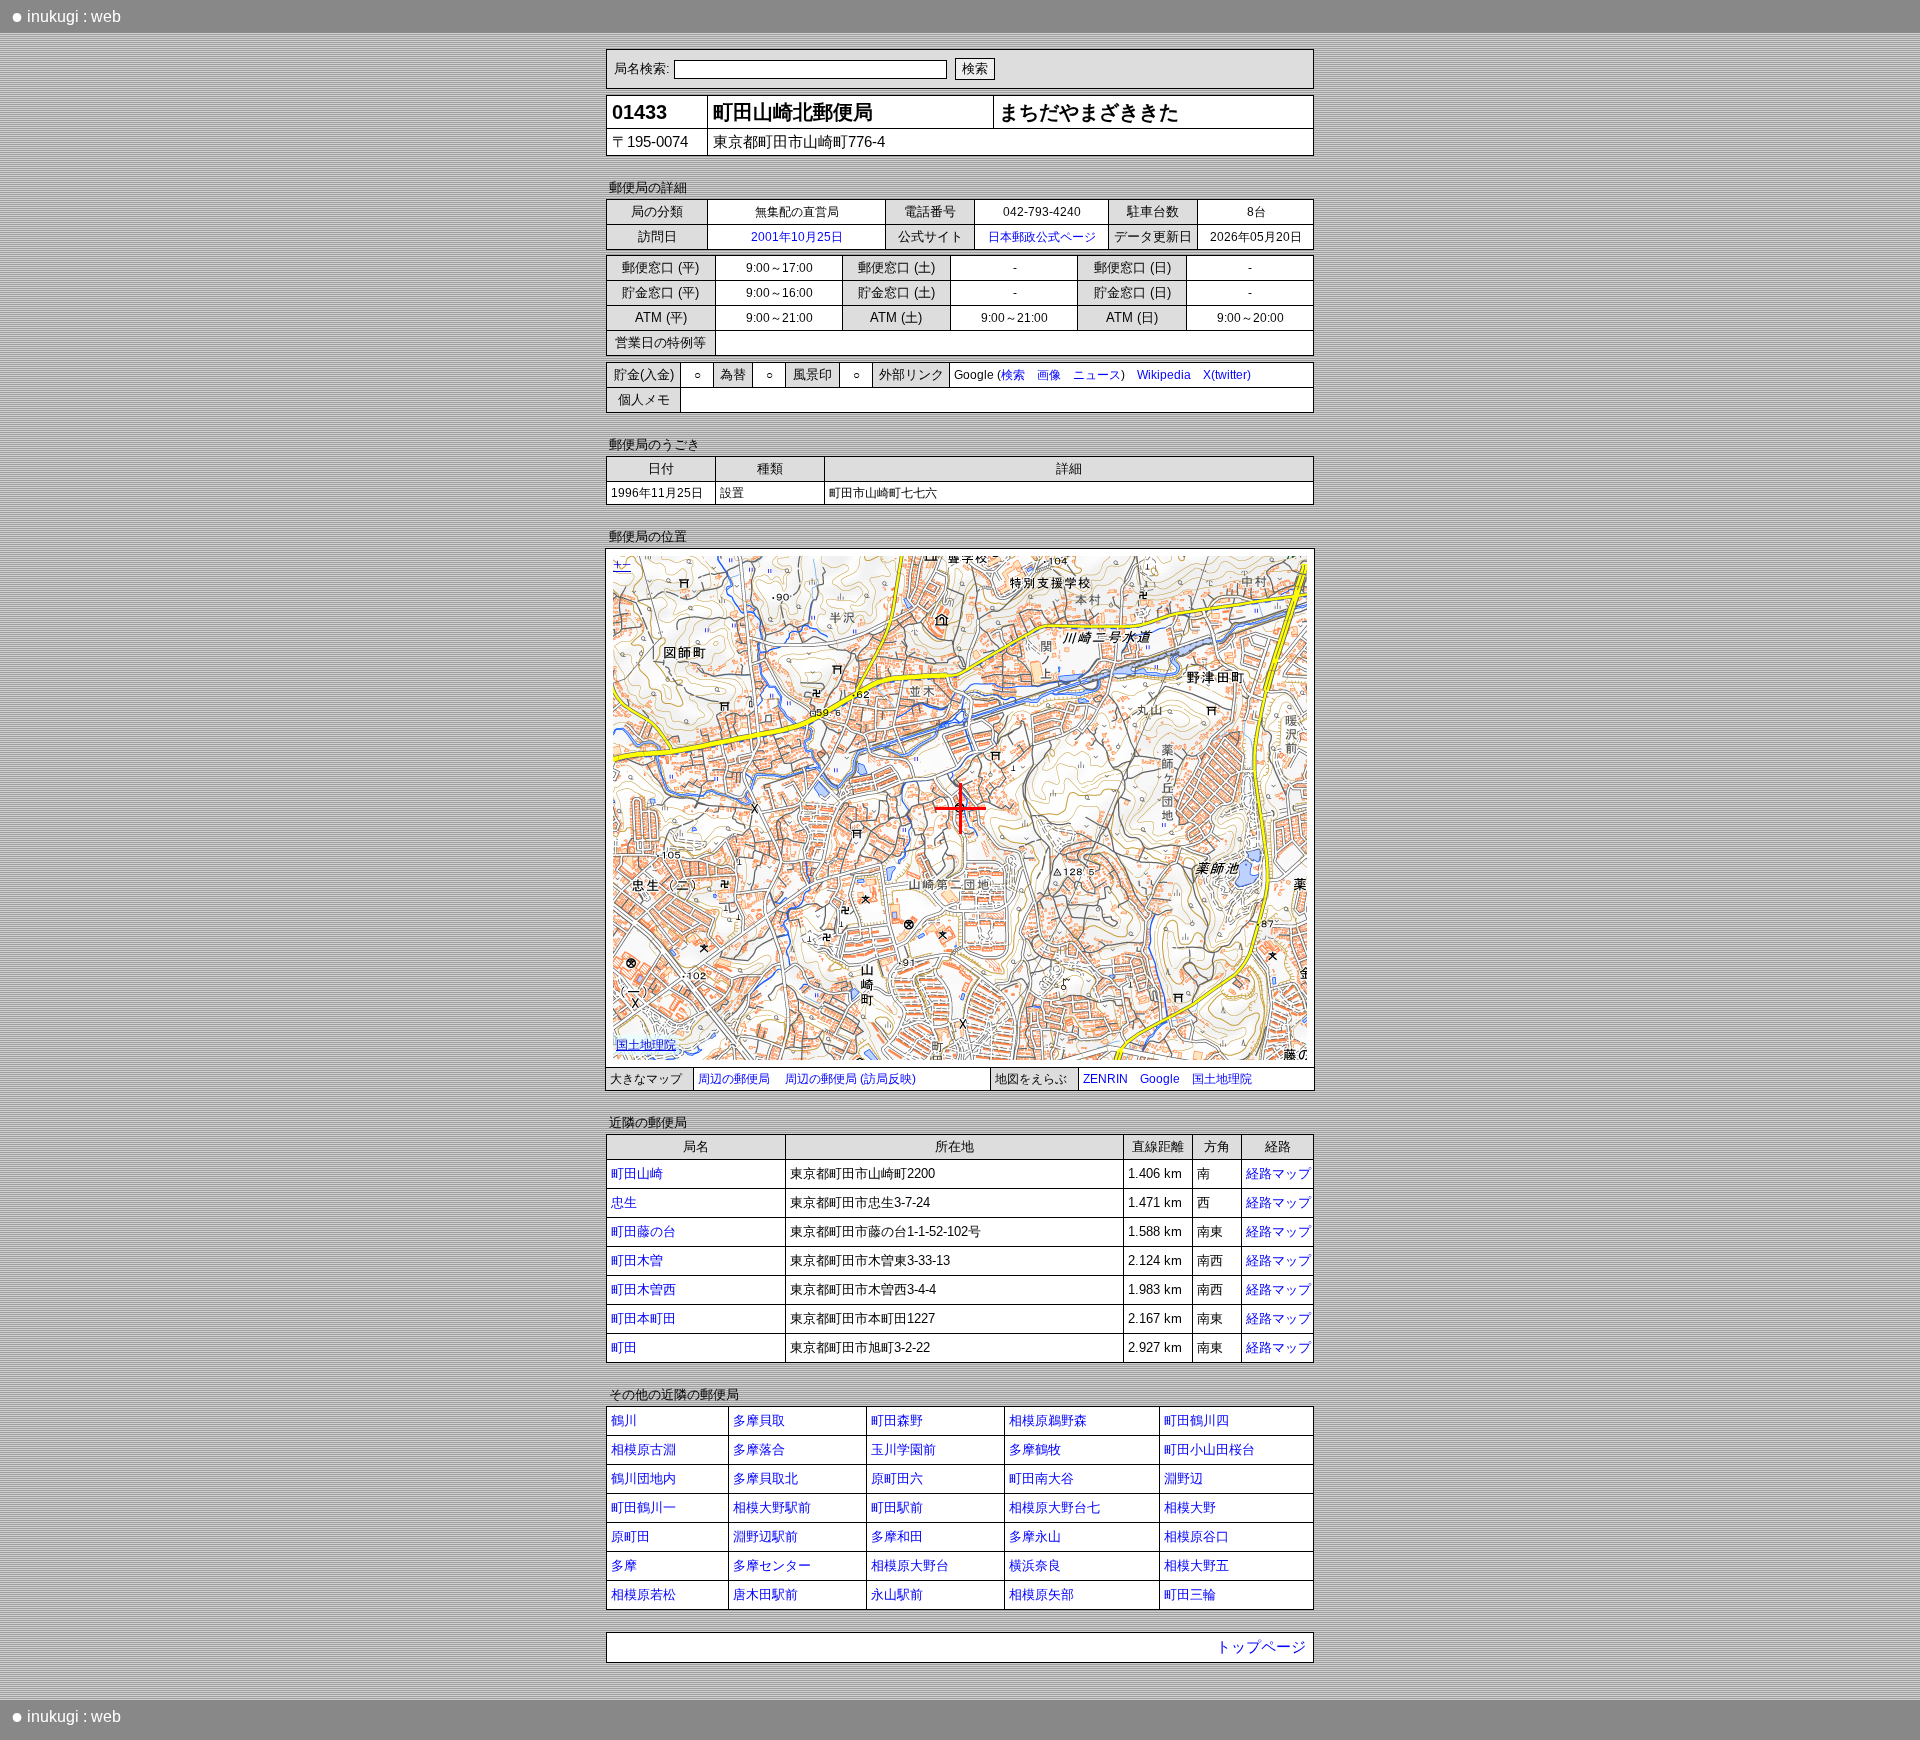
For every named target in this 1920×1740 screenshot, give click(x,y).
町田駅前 (897, 1507)
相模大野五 (1196, 1565)
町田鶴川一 (643, 1507)
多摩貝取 (759, 1420)
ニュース (1097, 375)
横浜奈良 (1035, 1565)
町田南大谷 (1041, 1478)
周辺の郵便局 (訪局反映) (850, 1079)
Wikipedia (1164, 375)
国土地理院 (1222, 1079)
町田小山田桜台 (1209, 1449)
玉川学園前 (903, 1449)
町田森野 (897, 1420)
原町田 (630, 1536)
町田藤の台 (643, 1231)
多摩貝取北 (765, 1478)
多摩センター (772, 1565)
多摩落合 (759, 1449)
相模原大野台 (910, 1565)
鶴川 (624, 1420)
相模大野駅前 (772, 1507)
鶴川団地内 (643, 1478)
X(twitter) (1227, 375)
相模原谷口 (1196, 1536)
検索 (1013, 375)
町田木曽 (637, 1260)
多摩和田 (897, 1536)
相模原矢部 (1041, 1594)
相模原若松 (643, 1594)
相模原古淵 (643, 1449)
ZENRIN (1105, 1079)
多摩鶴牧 (1035, 1449)
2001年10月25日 (797, 237)
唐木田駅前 (765, 1594)
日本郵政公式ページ (1042, 237)
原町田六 (897, 1478)
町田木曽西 (643, 1289)
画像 (1049, 375)
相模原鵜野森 (1048, 1420)
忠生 (624, 1202)
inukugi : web (66, 16)
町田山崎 (637, 1173)
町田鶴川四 (1196, 1420)
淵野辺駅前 (765, 1536)
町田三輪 (1190, 1594)
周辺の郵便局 (734, 1079)
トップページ (1261, 1647)
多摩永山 (1035, 1536)
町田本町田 (643, 1318)
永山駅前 (897, 1594)
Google (1160, 1079)
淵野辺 (1183, 1478)
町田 (624, 1347)
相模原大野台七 (1054, 1507)
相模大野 (1190, 1507)
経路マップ (1278, 1173)
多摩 (624, 1565)
